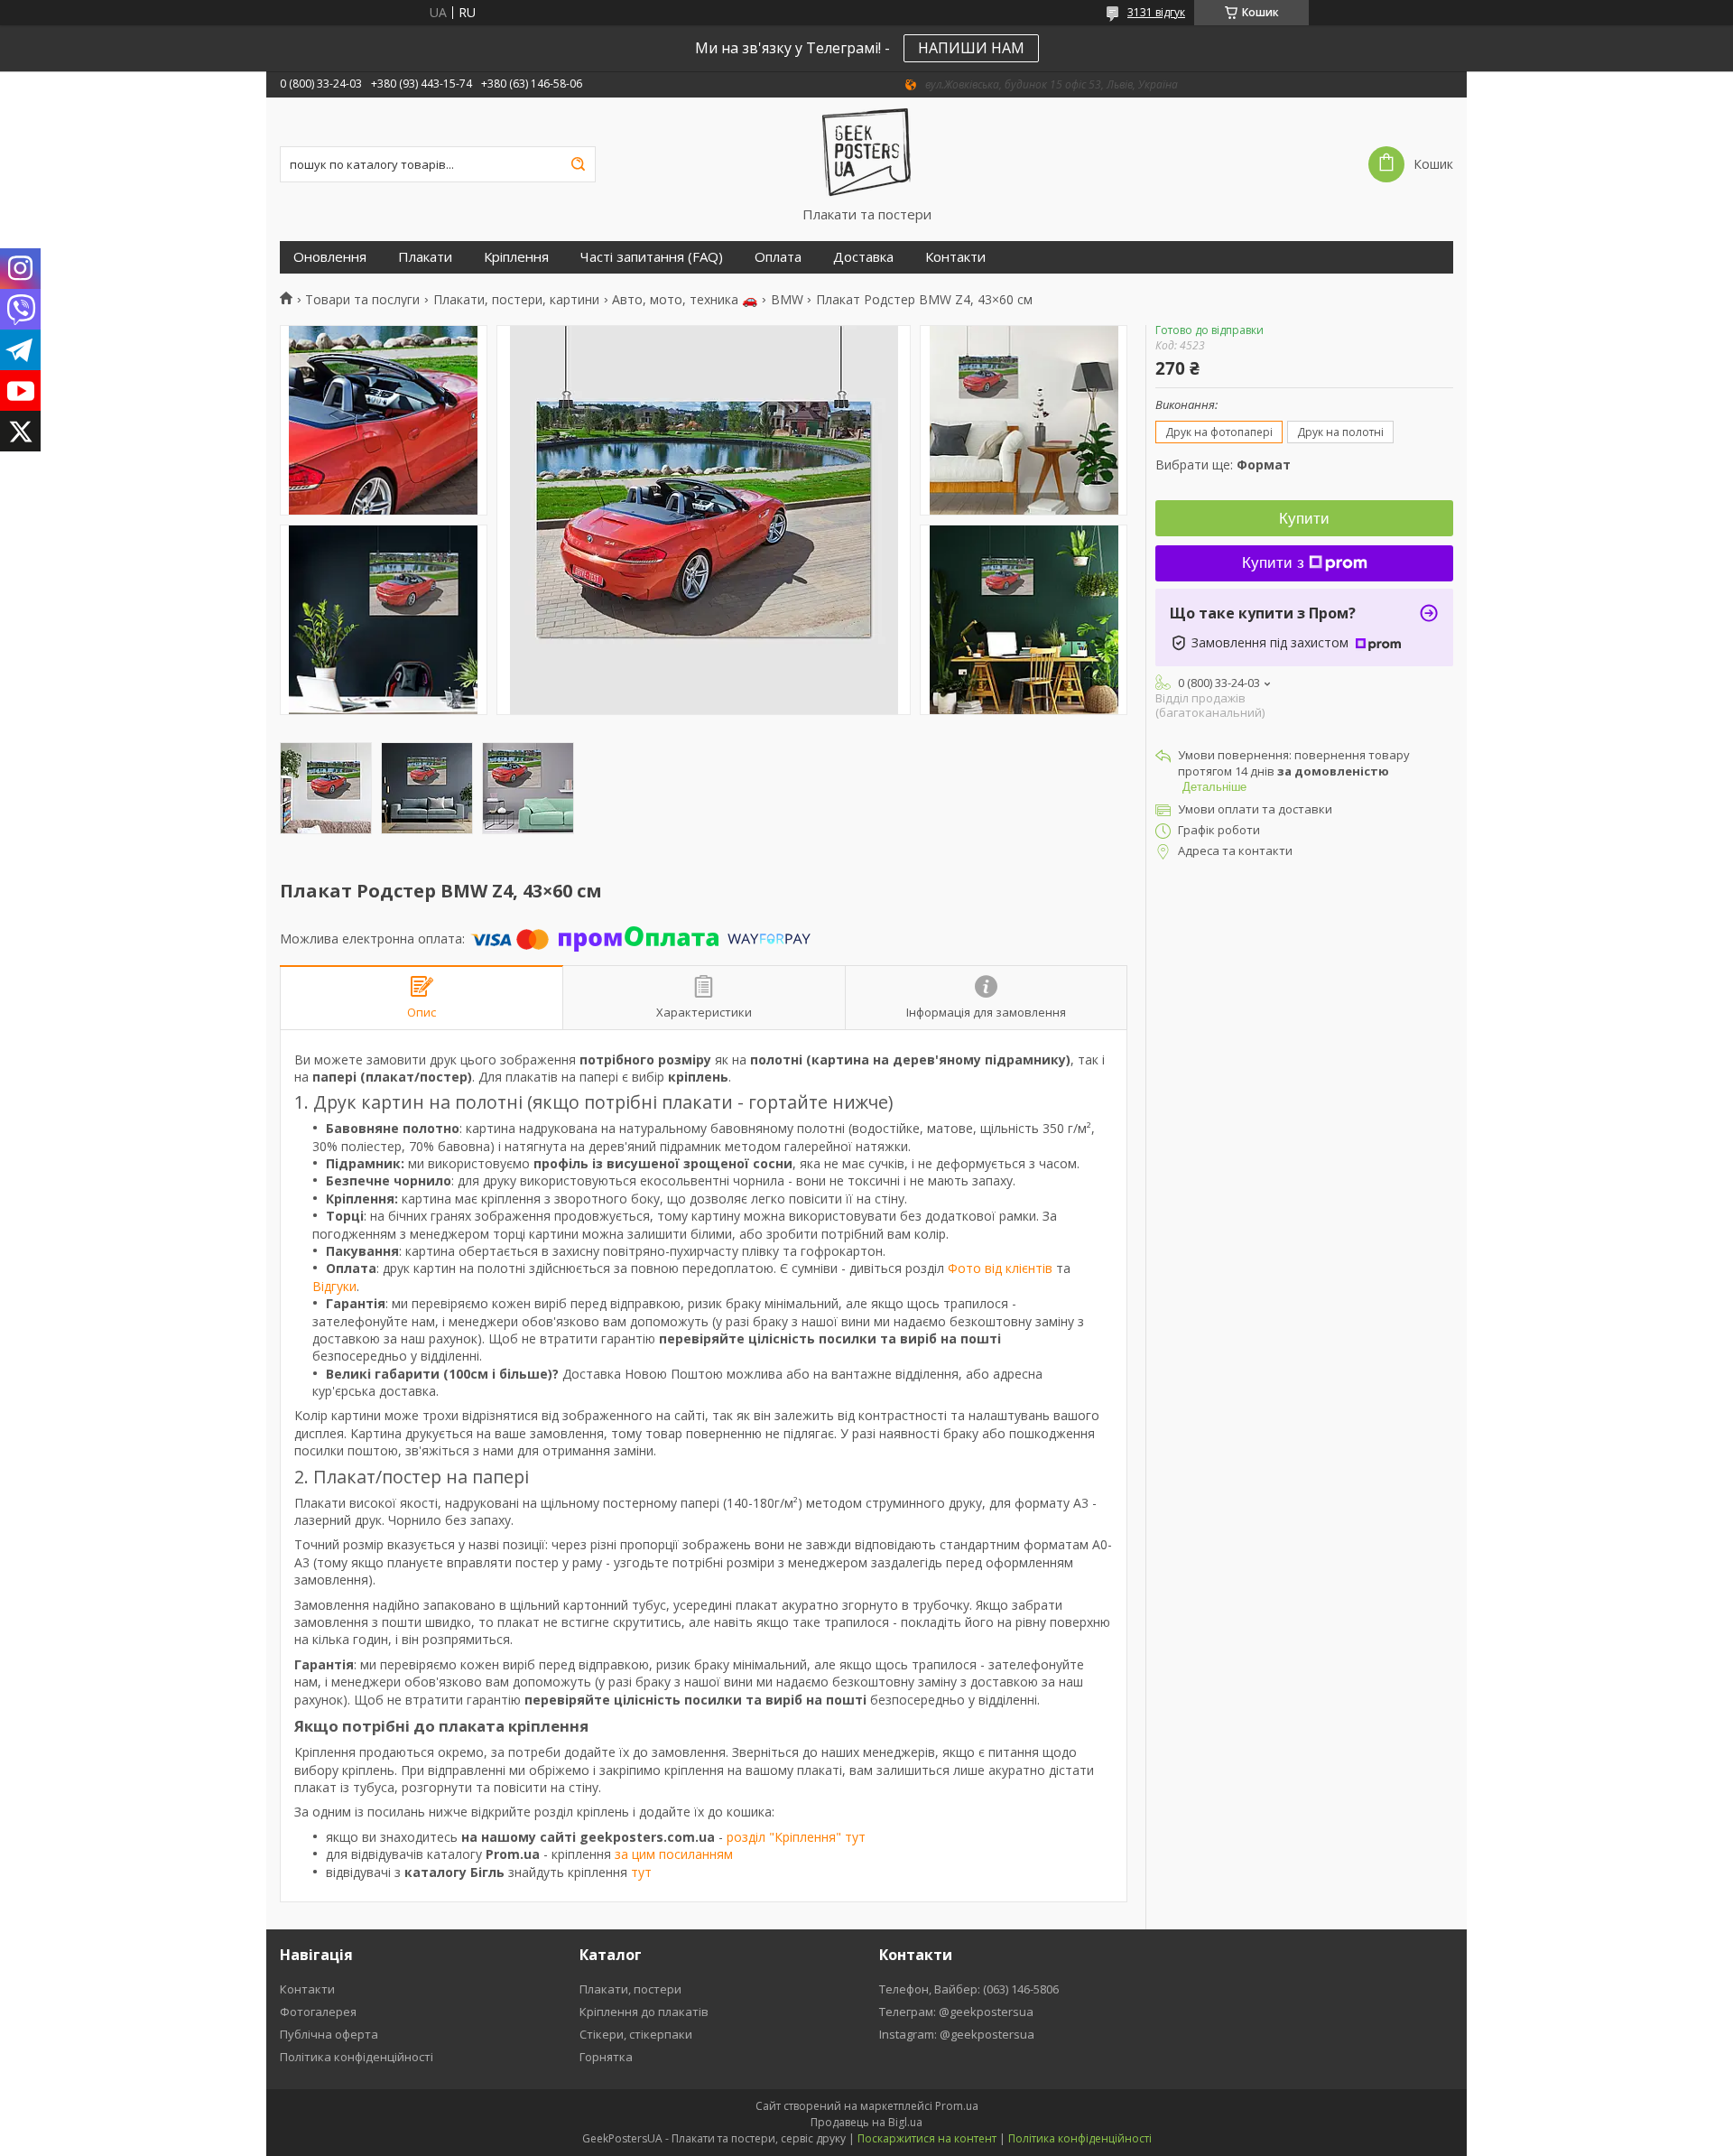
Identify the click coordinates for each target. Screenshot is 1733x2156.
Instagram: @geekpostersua (957, 2034)
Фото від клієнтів (1000, 1268)
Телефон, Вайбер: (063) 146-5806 (969, 1989)
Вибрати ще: (1223, 465)
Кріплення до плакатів (644, 2012)
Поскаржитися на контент (927, 2138)
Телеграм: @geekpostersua (956, 2012)
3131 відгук (1156, 12)
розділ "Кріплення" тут (796, 1837)
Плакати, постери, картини (516, 300)
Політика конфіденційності (357, 2057)
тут (641, 1872)
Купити (1304, 519)
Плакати (425, 257)
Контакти (955, 257)
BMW (787, 300)
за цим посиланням (674, 1854)
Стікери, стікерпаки (636, 2034)
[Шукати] (578, 164)
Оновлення (330, 257)
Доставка (863, 257)
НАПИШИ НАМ (971, 48)
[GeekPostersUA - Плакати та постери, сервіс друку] (867, 152)
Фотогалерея (318, 2012)
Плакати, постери (630, 1989)
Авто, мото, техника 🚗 (685, 300)
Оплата (778, 257)
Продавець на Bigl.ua (866, 2122)
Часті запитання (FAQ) (652, 257)
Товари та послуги (362, 300)
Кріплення (516, 257)
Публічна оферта (329, 2034)
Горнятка (606, 2057)
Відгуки (334, 1286)
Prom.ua (957, 2106)
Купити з (1273, 563)
